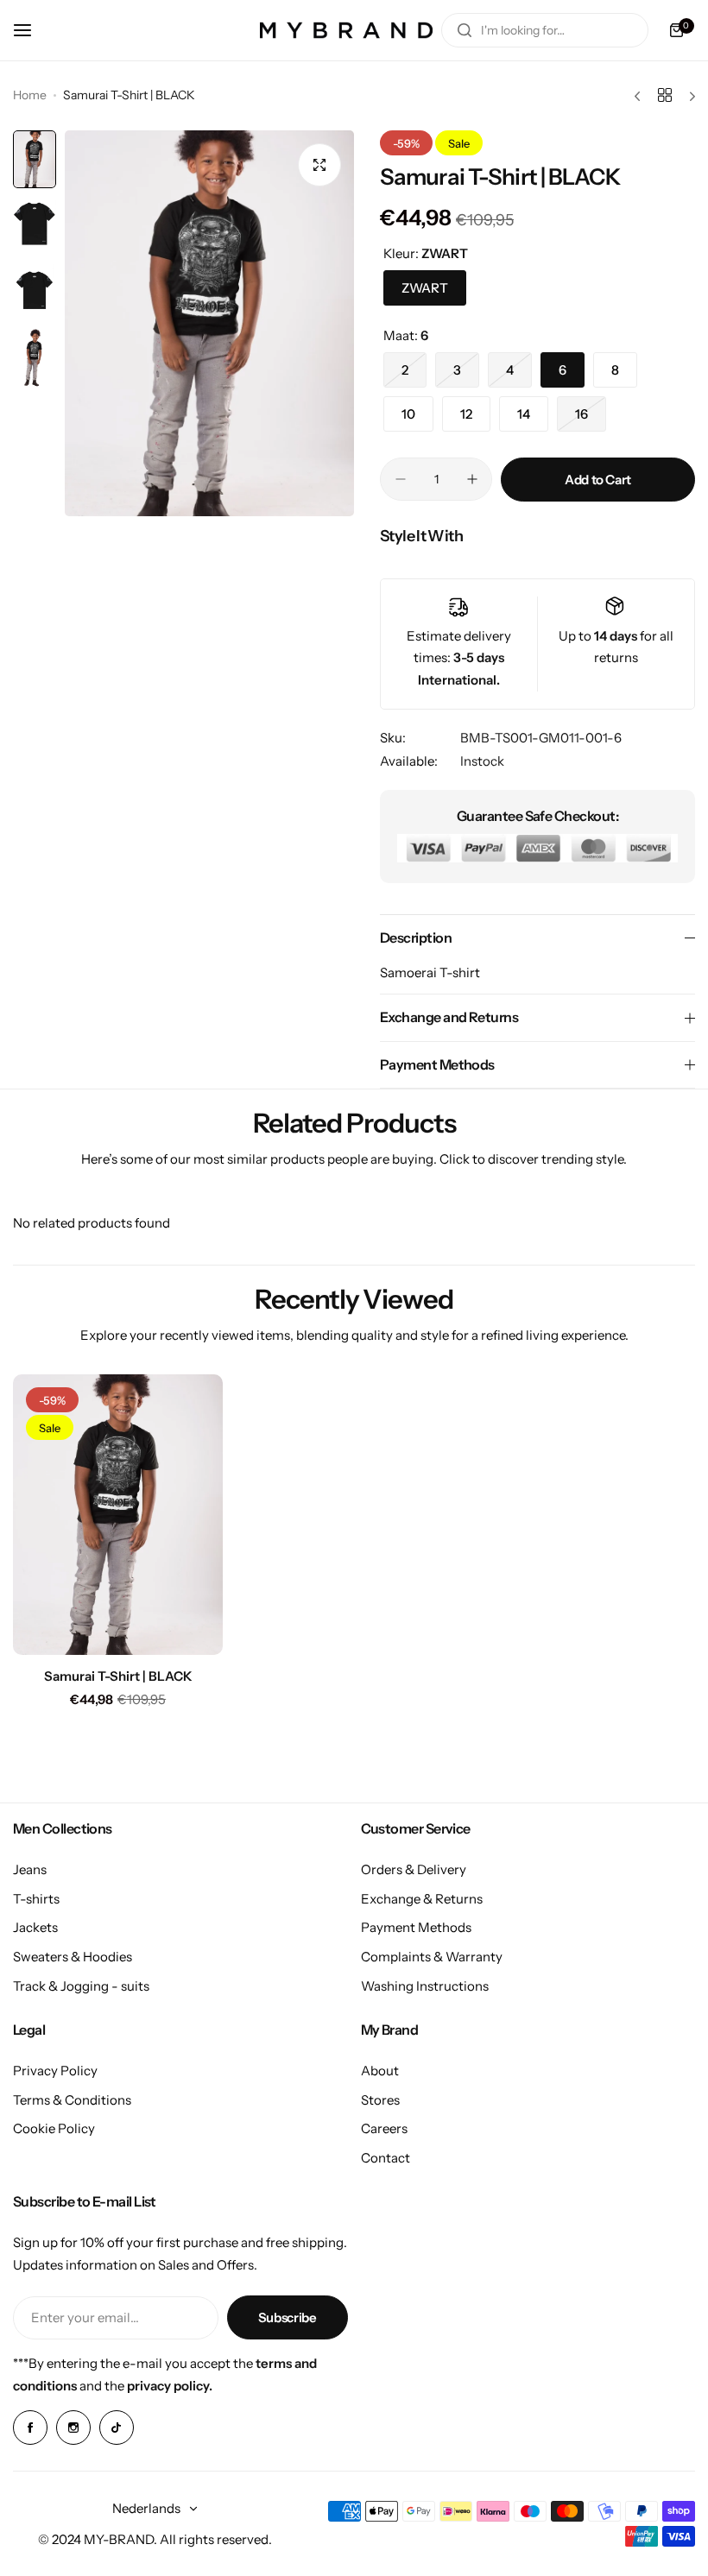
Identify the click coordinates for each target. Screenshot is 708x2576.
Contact (386, 2158)
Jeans (30, 1869)
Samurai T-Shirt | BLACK (118, 1676)
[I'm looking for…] (465, 30)
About (380, 2071)
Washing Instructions (425, 1986)
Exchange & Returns (422, 1899)
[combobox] (545, 30)
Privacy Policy (55, 2071)
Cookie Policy (54, 2128)
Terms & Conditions (72, 2100)
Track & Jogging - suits (81, 1986)
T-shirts (36, 1899)
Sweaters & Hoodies (73, 1957)
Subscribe (288, 2317)
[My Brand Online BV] (346, 30)
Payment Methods (416, 1927)
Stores (380, 2100)
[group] (209, 323)
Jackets (35, 1927)
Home (30, 95)
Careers (384, 2128)
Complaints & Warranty (432, 1957)
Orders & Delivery (414, 1869)
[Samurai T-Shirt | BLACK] (118, 1514)
